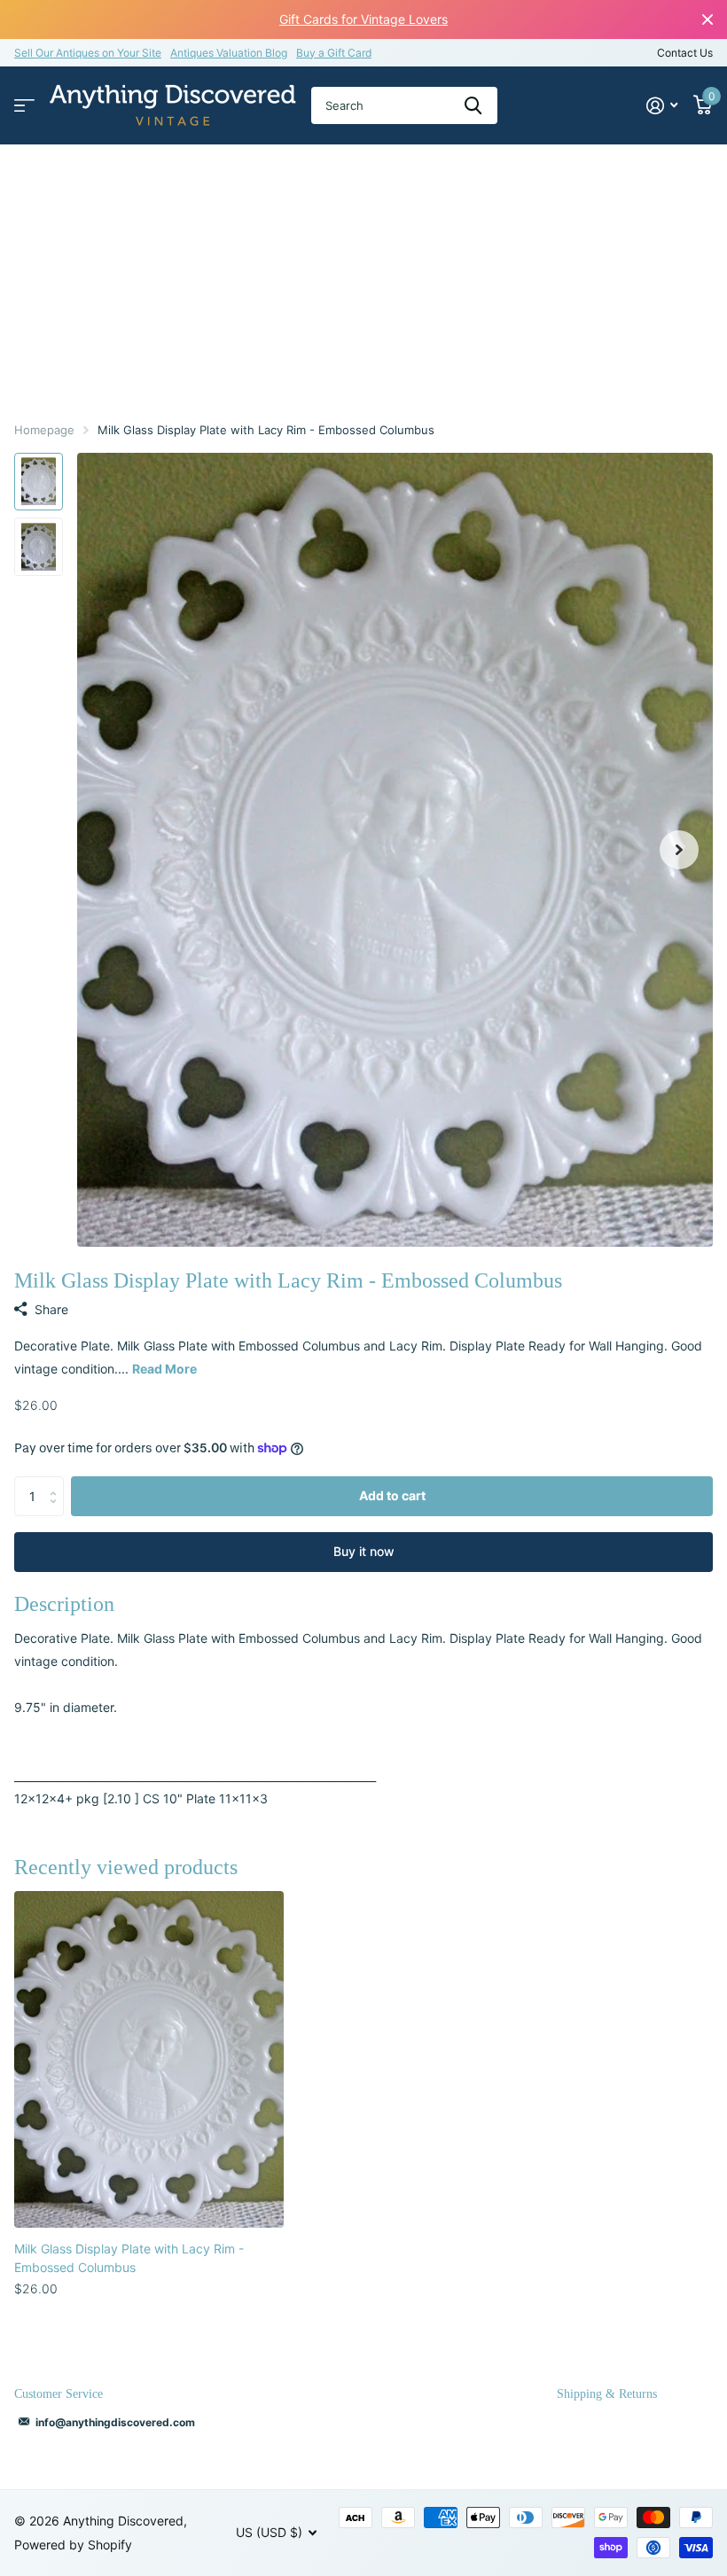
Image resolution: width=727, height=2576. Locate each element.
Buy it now (364, 1551)
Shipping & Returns (607, 2394)
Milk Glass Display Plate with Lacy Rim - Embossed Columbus (129, 2258)
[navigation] (39, 482)
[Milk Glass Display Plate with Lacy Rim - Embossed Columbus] (149, 2059)
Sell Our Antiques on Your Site (88, 53)
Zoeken (473, 105)
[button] (679, 850)
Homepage (44, 430)
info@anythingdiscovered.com (115, 2422)
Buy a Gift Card (334, 53)
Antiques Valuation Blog (229, 53)
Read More (164, 1369)
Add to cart (392, 1495)
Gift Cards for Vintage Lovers (363, 19)
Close (707, 19)
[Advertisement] (363, 277)
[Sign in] (662, 106)
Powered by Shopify (73, 2545)
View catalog (24, 106)
